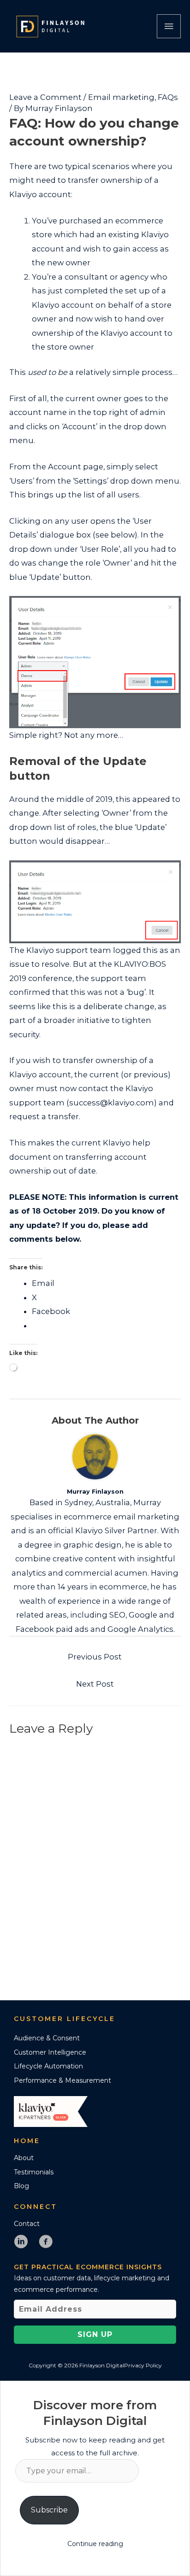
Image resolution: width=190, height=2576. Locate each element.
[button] (95, 2335)
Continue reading (95, 2544)
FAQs (168, 97)
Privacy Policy (143, 2365)
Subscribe (49, 2510)
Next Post (95, 1684)
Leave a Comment (45, 97)
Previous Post (95, 1657)
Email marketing (121, 97)
